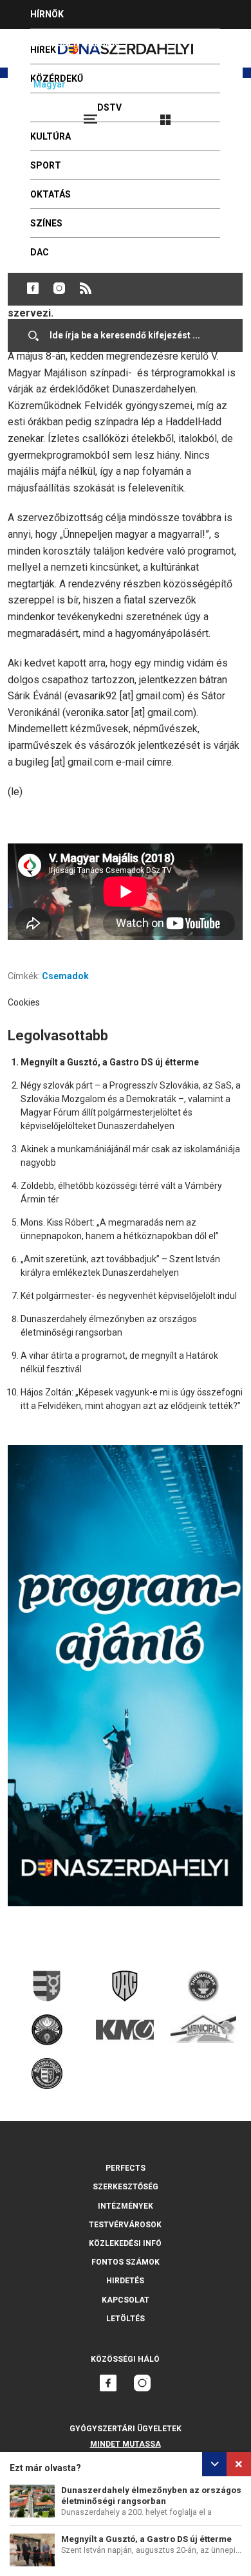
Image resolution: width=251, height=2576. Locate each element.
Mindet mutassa (126, 2444)
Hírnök (47, 14)
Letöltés (126, 2319)
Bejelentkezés (214, 114)
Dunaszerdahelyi (33, 288)
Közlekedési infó (125, 2243)
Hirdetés (125, 2281)
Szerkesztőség (126, 2187)
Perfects (126, 2168)
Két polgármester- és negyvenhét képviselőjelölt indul (129, 1296)
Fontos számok (126, 2262)
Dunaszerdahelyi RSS (86, 288)
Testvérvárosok (125, 2225)
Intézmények (126, 2206)
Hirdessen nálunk (74, 43)
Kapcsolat (126, 2300)
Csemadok (65, 976)
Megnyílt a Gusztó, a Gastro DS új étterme (146, 2539)
